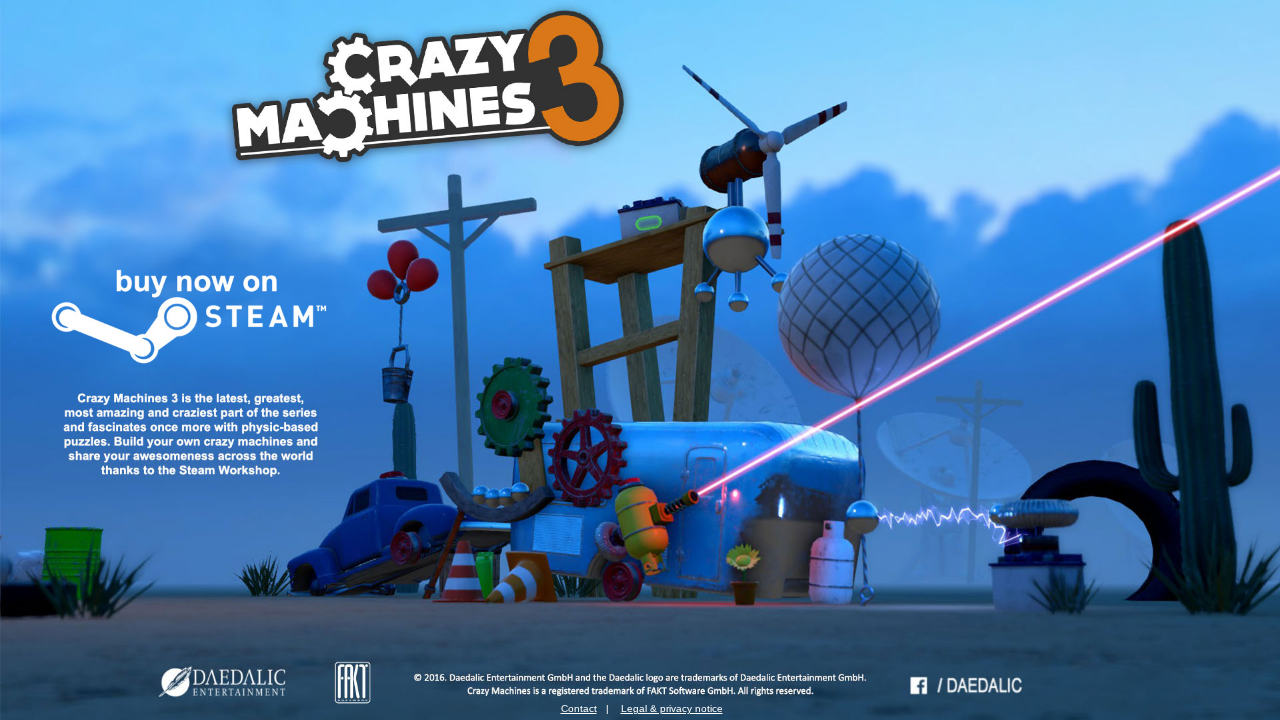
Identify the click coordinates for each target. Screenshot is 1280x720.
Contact (579, 708)
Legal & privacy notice (672, 708)
